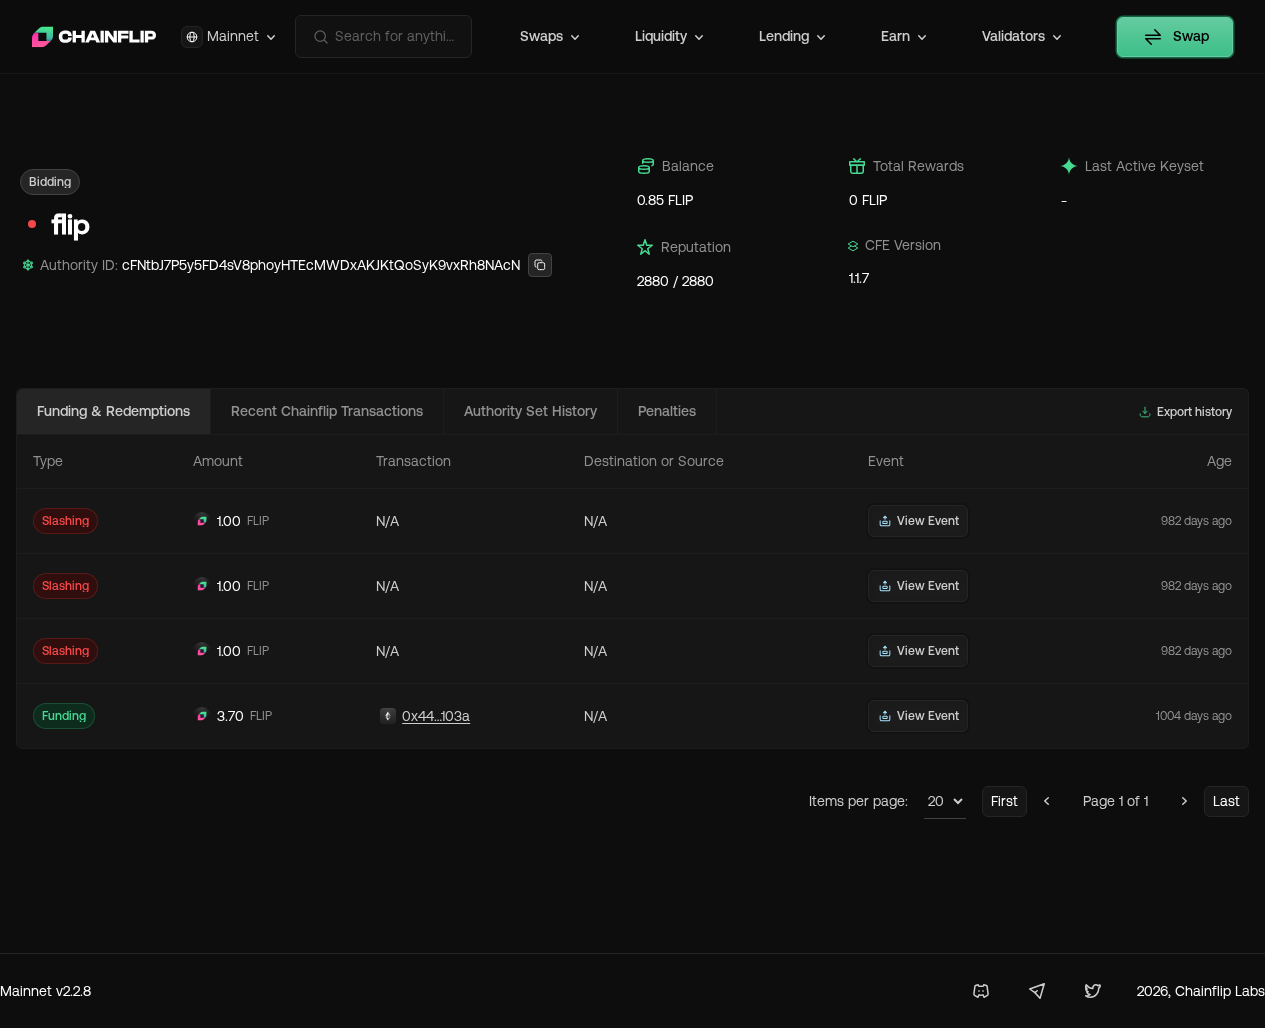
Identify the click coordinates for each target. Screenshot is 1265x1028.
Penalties (667, 411)
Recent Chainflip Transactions (327, 411)
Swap (1191, 36)
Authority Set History (530, 411)
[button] (50, 182)
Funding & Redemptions (113, 411)
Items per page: (858, 801)
